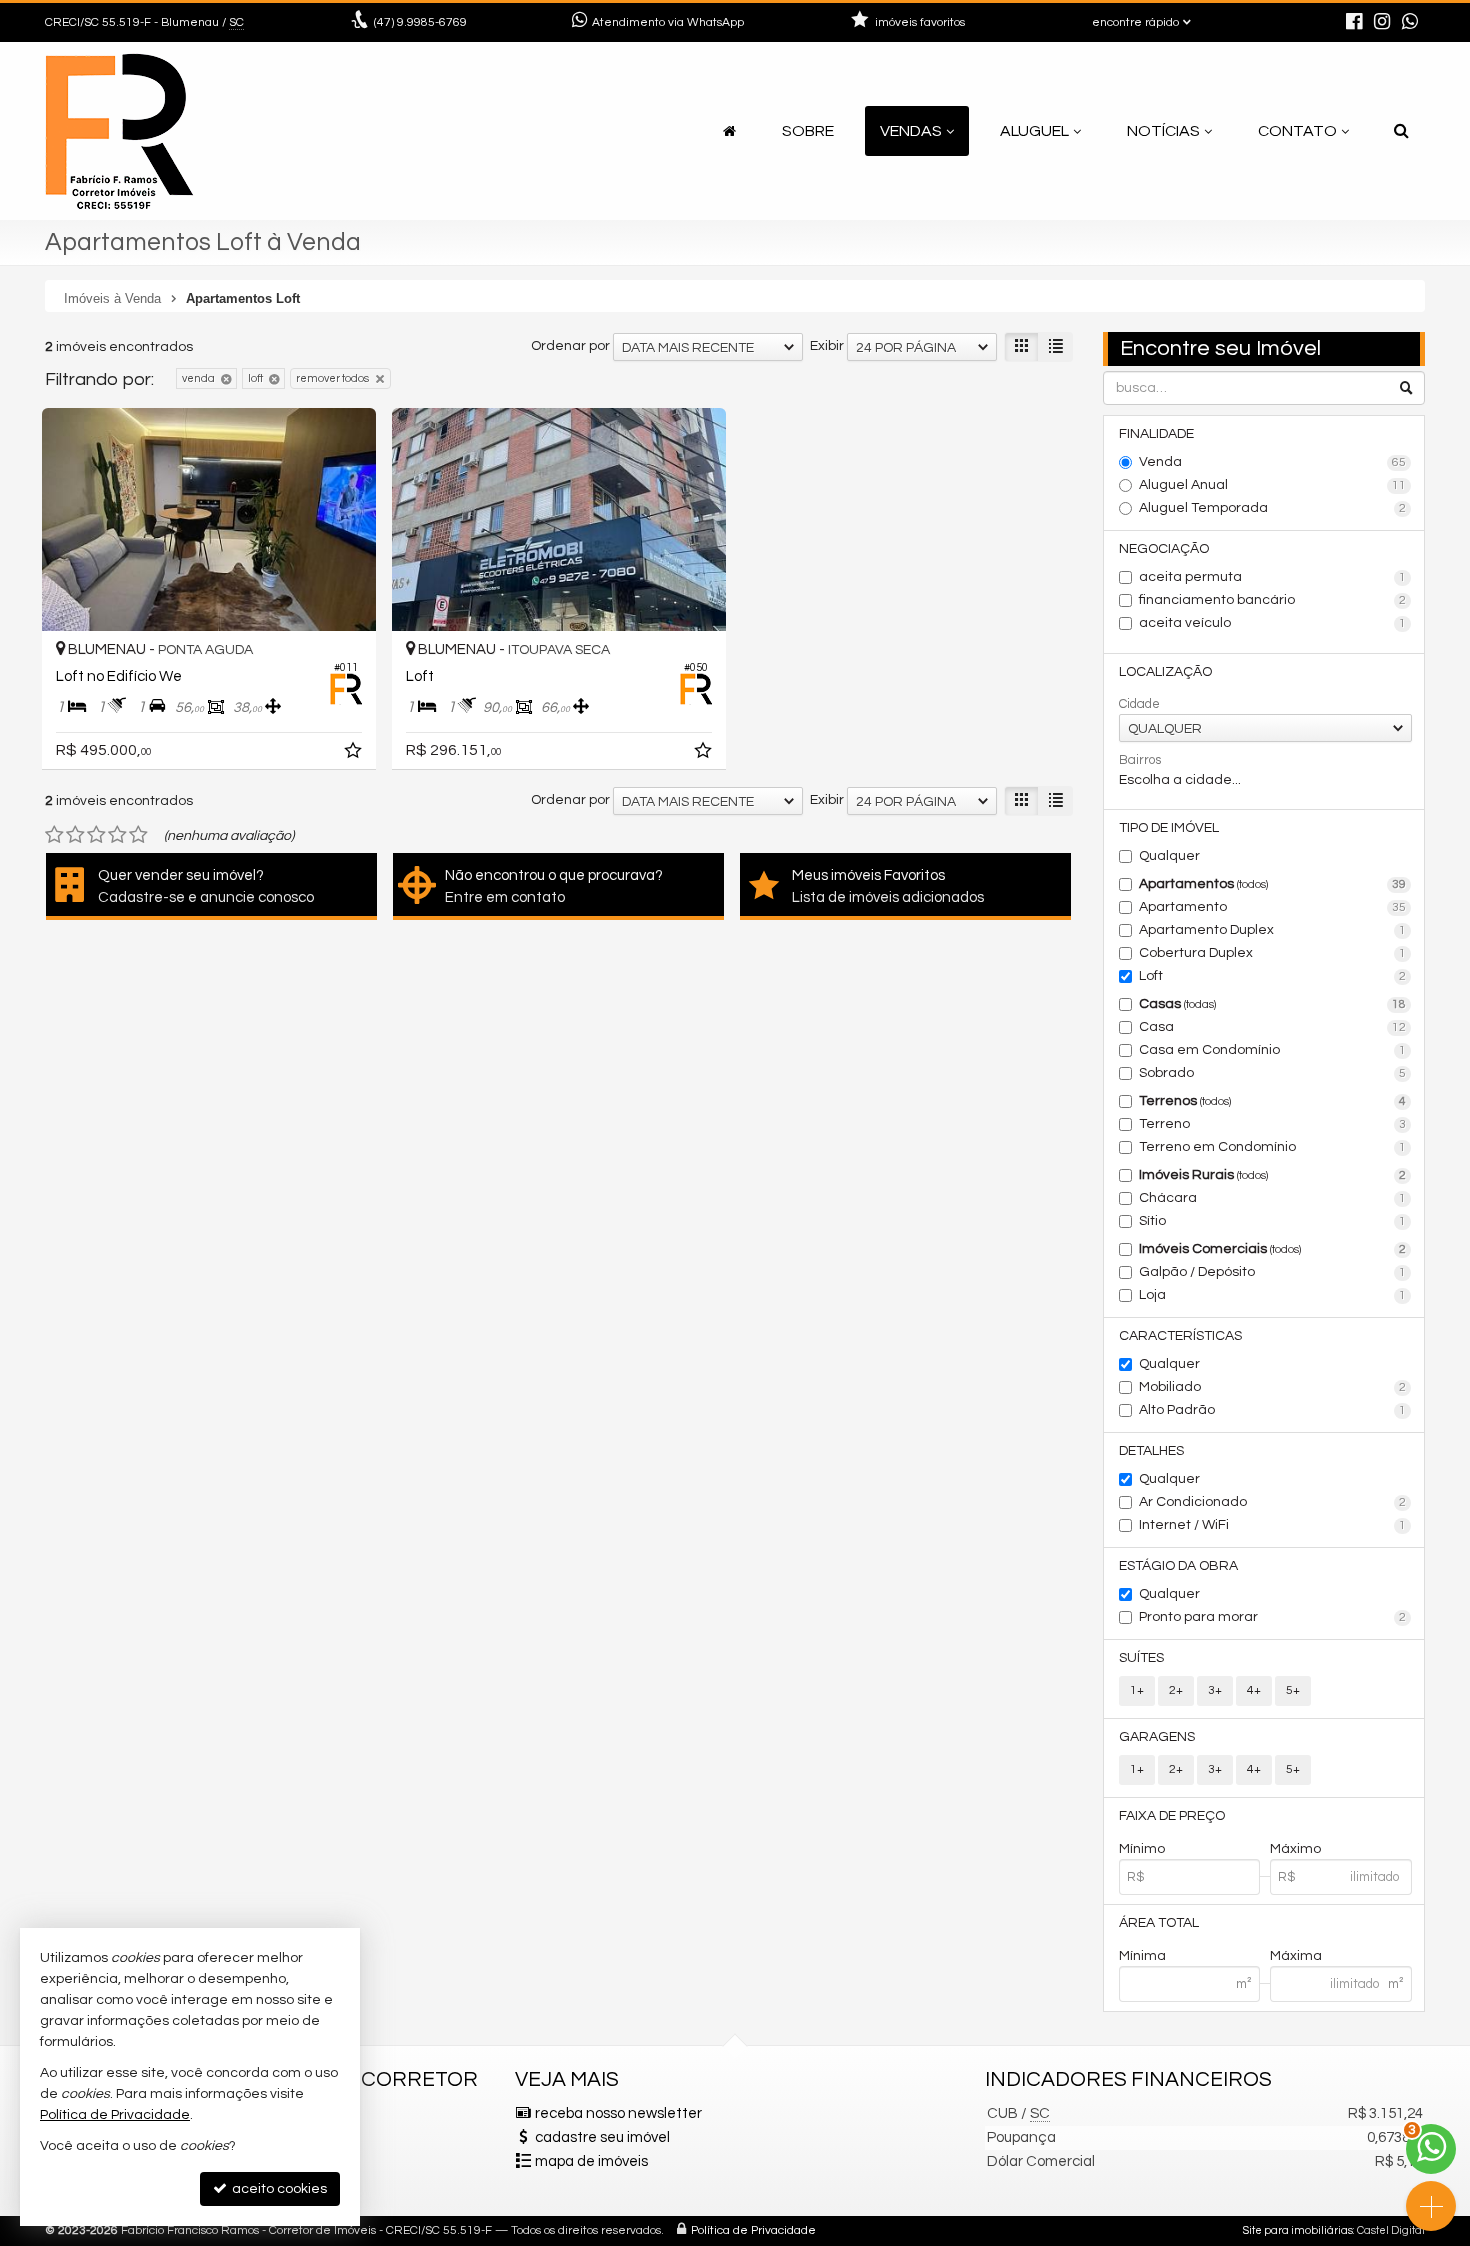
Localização (1165, 672)
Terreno (1273, 1124)
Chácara (1273, 1198)
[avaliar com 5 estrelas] (138, 835)
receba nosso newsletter (618, 2113)
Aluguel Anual (1273, 485)
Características (1180, 1336)
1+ (1137, 1690)
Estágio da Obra (1178, 1566)
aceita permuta (1273, 577)
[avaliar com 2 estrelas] (75, 835)
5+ (1293, 1690)
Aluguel (1034, 131)
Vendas (911, 131)
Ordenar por (570, 346)
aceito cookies (278, 2189)
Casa (1273, 1027)
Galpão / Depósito (1273, 1272)
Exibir (827, 346)
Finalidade (1156, 434)
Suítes (1141, 1658)
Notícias (1163, 131)
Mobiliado (1273, 1387)
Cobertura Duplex (1273, 953)
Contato (1297, 131)
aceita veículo (1273, 623)
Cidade (1139, 704)
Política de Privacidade (753, 2230)
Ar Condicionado (1273, 1502)
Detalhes (1151, 1451)
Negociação (1164, 549)
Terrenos (1273, 1101)
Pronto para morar (1273, 1617)
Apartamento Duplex (1273, 930)
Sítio (1273, 1221)
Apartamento (1273, 907)
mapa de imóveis (591, 2161)
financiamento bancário (1273, 600)
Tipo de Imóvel (1169, 828)
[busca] (1401, 131)
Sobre (808, 131)
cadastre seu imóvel (602, 2137)
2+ (1176, 1690)
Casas (1273, 1004)
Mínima (1142, 1956)
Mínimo (1142, 1849)
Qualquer (1169, 856)
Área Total (1159, 1923)
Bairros (1140, 760)
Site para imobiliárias (1298, 2230)
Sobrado (1273, 1073)
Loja (1273, 1295)
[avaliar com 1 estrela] (54, 835)
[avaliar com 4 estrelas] (117, 835)
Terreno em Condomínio (1273, 1147)
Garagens (1157, 1737)
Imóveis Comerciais (1273, 1249)
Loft (1273, 976)
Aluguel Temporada (1273, 508)
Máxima (1296, 1956)
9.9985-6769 (420, 22)
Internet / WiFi (1273, 1525)
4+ (1254, 1690)
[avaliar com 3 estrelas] (96, 835)
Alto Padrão (1273, 1410)
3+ (1215, 1690)
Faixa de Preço (1172, 1816)
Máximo (1295, 1849)
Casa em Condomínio (1273, 1050)
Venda (1273, 462)
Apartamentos (1273, 884)
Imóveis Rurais (1273, 1175)
